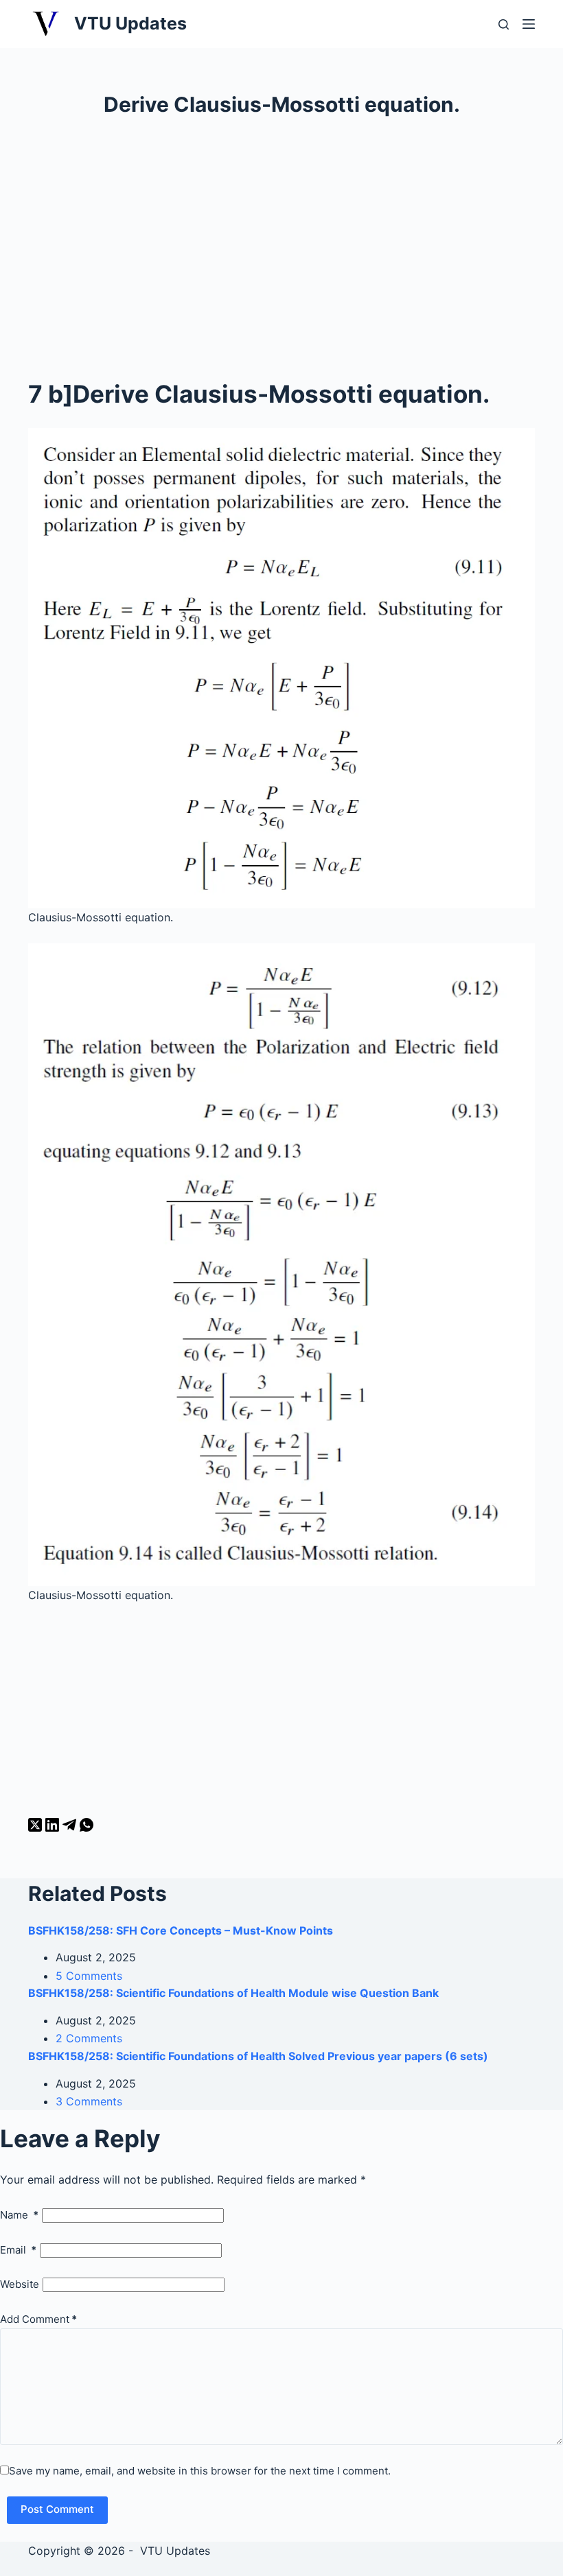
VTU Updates (130, 23)
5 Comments (89, 1976)
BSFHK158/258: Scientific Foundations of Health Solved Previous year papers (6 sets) (258, 2056)
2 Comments (89, 2038)
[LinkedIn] (54, 1828)
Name (19, 2215)
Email (18, 2250)
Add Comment (38, 2319)
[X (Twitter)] (37, 1828)
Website (20, 2284)
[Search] (504, 24)
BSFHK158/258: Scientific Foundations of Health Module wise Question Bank (233, 1993)
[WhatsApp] (87, 1828)
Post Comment (57, 2509)
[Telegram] (71, 1828)
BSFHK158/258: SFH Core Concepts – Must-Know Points (181, 1930)
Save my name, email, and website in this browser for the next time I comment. (200, 2471)
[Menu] (529, 24)
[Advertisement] (281, 244)
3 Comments (89, 2101)
